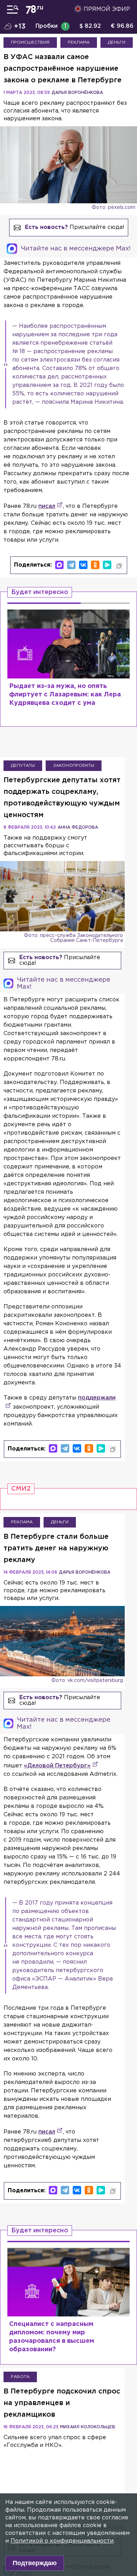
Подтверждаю (35, 2563)
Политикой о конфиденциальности (62, 2541)
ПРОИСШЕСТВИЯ (30, 42)
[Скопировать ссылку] (119, 566)
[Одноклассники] (95, 565)
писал (47, 506)
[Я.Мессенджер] (107, 565)
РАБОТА (20, 2377)
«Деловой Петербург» (57, 1766)
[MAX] (59, 565)
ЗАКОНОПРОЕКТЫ (74, 766)
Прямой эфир (107, 9)
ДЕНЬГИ (117, 42)
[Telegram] (71, 565)
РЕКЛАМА (79, 42)
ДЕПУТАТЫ (23, 766)
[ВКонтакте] (83, 565)
